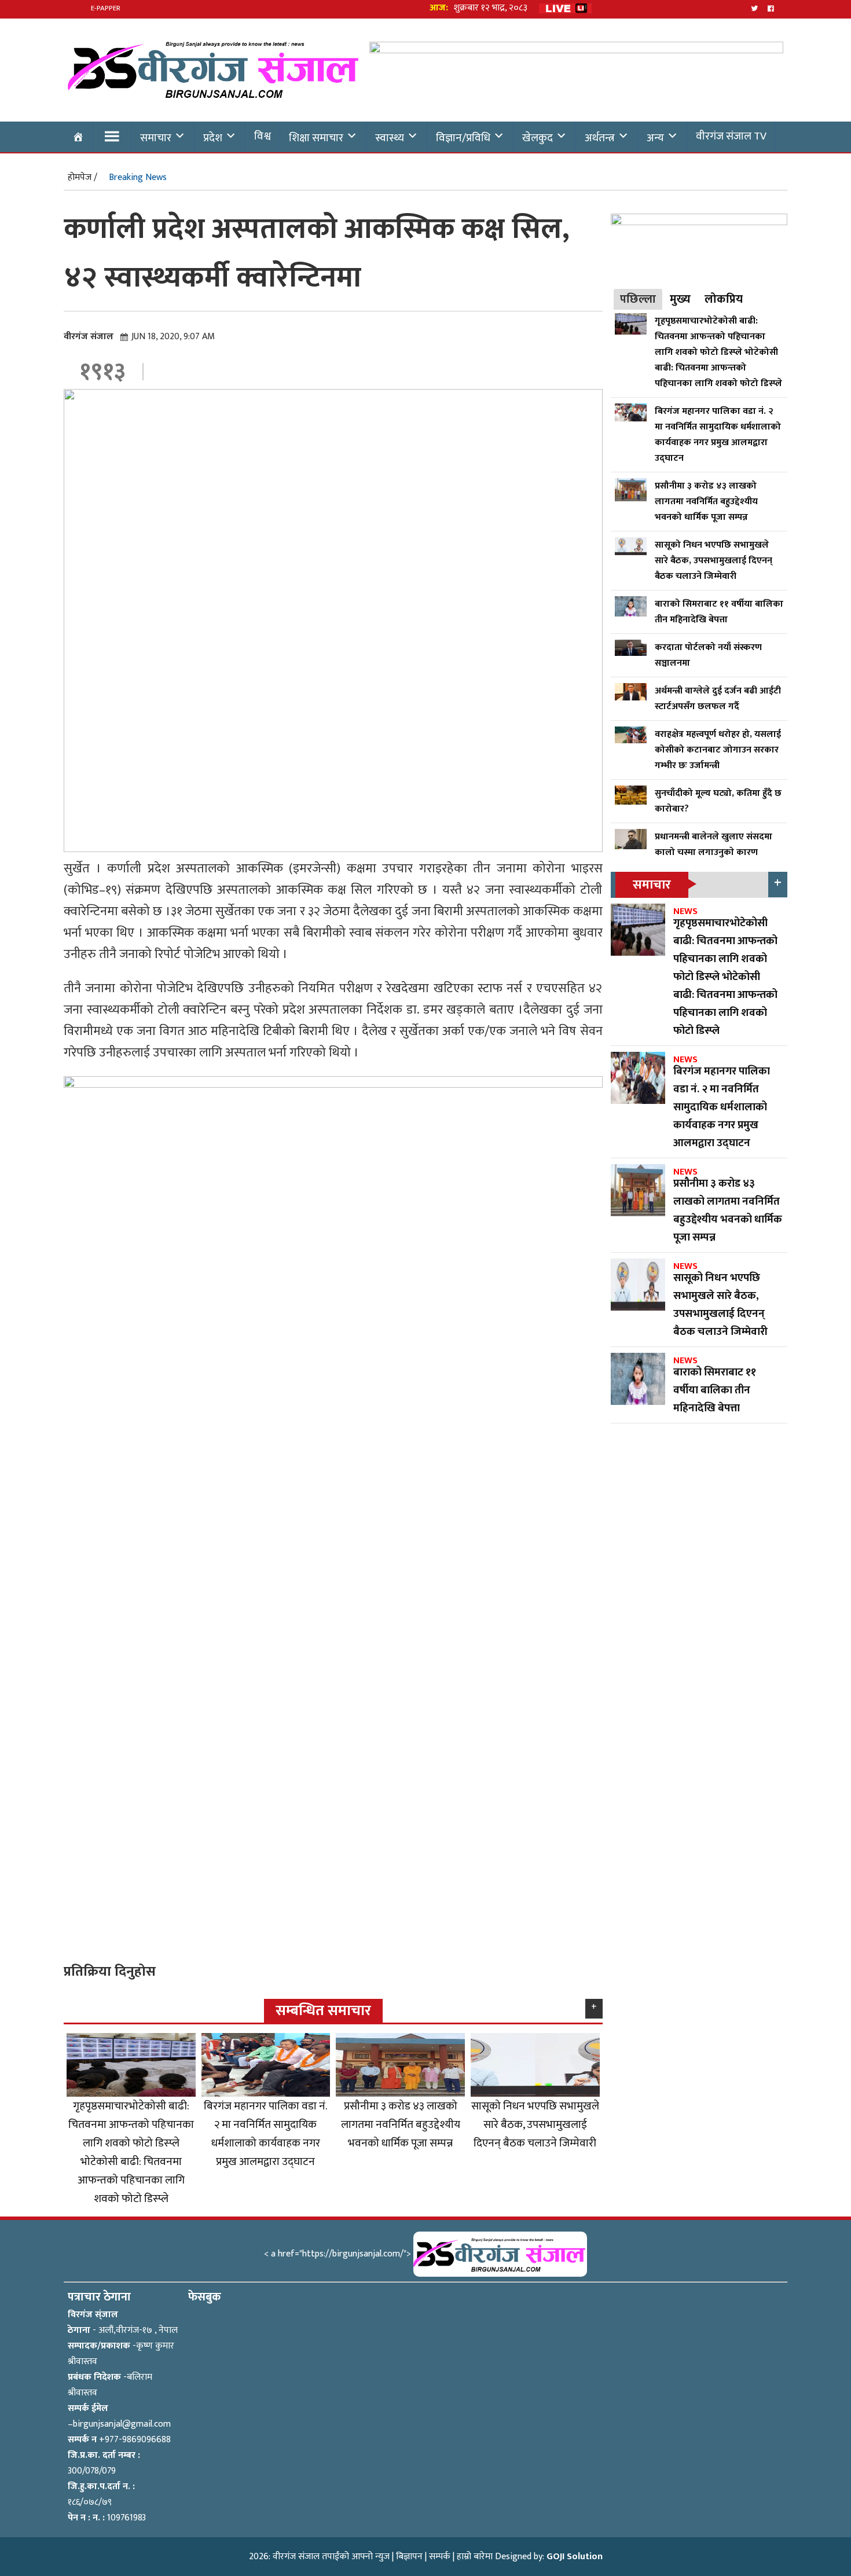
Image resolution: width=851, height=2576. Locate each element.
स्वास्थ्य (390, 138)
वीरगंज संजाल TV (731, 136)
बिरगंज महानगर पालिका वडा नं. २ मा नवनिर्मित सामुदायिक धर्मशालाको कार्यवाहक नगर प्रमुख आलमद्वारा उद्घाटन (265, 2134)
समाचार (156, 138)
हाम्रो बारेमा (475, 2557)
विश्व (263, 136)
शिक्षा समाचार (316, 138)
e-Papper (106, 8)
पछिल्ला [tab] (638, 299)
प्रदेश (213, 138)
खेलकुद (538, 138)
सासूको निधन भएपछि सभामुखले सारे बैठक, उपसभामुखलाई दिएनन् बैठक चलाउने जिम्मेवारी (535, 2124)
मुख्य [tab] (680, 299)
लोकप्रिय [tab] (724, 299)
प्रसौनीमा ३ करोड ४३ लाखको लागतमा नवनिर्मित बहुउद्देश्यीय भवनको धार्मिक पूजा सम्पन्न (401, 2124)
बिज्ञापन (409, 2557)
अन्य (655, 138)
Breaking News (138, 177)
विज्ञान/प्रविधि (463, 138)
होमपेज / (82, 177)
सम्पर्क (440, 2557)
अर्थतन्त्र (600, 138)
